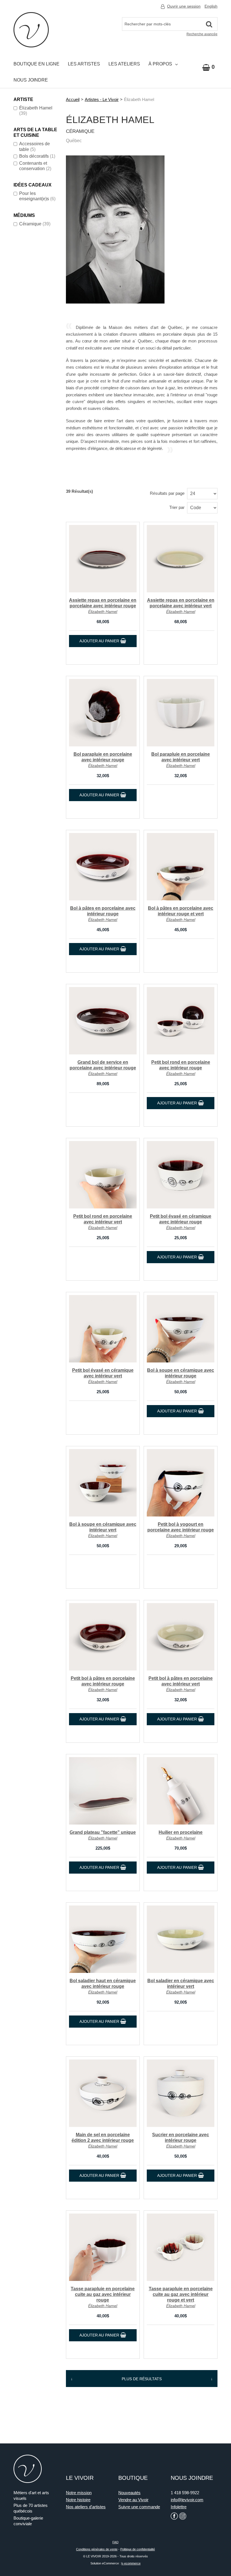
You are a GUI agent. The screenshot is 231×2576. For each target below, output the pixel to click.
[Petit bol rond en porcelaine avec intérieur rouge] (181, 1021)
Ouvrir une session (184, 6)
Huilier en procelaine (181, 1832)
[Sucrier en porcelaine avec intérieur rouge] (181, 2093)
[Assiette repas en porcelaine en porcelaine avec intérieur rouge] (103, 559)
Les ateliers (124, 64)
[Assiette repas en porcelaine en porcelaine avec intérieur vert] (181, 559)
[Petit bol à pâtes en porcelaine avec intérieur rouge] (103, 1637)
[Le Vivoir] (31, 30)
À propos (160, 64)
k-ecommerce (131, 2563)
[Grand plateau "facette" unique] (103, 1791)
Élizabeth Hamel (36, 111)
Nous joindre (31, 80)
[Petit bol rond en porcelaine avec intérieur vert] (103, 1175)
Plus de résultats (142, 2379)
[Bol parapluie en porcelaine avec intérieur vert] (181, 713)
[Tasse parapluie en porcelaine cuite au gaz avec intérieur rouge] (103, 2247)
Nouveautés (129, 2493)
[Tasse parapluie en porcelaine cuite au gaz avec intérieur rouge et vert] (181, 2247)
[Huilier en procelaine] (181, 1791)
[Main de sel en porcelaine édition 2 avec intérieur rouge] (103, 2093)
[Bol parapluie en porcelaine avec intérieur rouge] (103, 713)
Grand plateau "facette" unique (103, 1832)
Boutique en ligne (36, 64)
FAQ (115, 2542)
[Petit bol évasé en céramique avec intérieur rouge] (181, 1175)
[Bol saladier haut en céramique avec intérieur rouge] (103, 1939)
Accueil (73, 99)
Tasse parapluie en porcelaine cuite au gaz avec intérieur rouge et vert (181, 2294)
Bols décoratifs (37, 156)
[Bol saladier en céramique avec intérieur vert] (181, 1939)
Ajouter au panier (100, 641)
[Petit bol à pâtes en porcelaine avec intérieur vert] (181, 1637)
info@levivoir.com (187, 2500)
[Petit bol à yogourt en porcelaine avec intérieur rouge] (181, 1483)
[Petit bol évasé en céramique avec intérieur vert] (103, 1329)
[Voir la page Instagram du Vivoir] (183, 2516)
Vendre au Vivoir (133, 2500)
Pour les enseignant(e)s (37, 196)
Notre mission (79, 2493)
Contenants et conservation (35, 166)
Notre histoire (78, 2500)
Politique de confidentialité (138, 2549)
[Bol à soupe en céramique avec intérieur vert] (103, 1483)
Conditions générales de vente (97, 2549)
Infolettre (179, 2507)
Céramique (35, 224)
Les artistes (84, 64)
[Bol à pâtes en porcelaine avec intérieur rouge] (103, 867)
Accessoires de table (35, 146)
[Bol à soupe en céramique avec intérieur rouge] (181, 1329)
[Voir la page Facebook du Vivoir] (174, 2516)
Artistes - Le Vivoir (102, 99)
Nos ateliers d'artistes (86, 2507)
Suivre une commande (139, 2507)
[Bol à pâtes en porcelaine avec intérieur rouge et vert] (181, 867)
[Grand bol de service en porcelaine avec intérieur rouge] (103, 1021)
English (211, 6)
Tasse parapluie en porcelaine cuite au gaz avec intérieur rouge (103, 2294)
